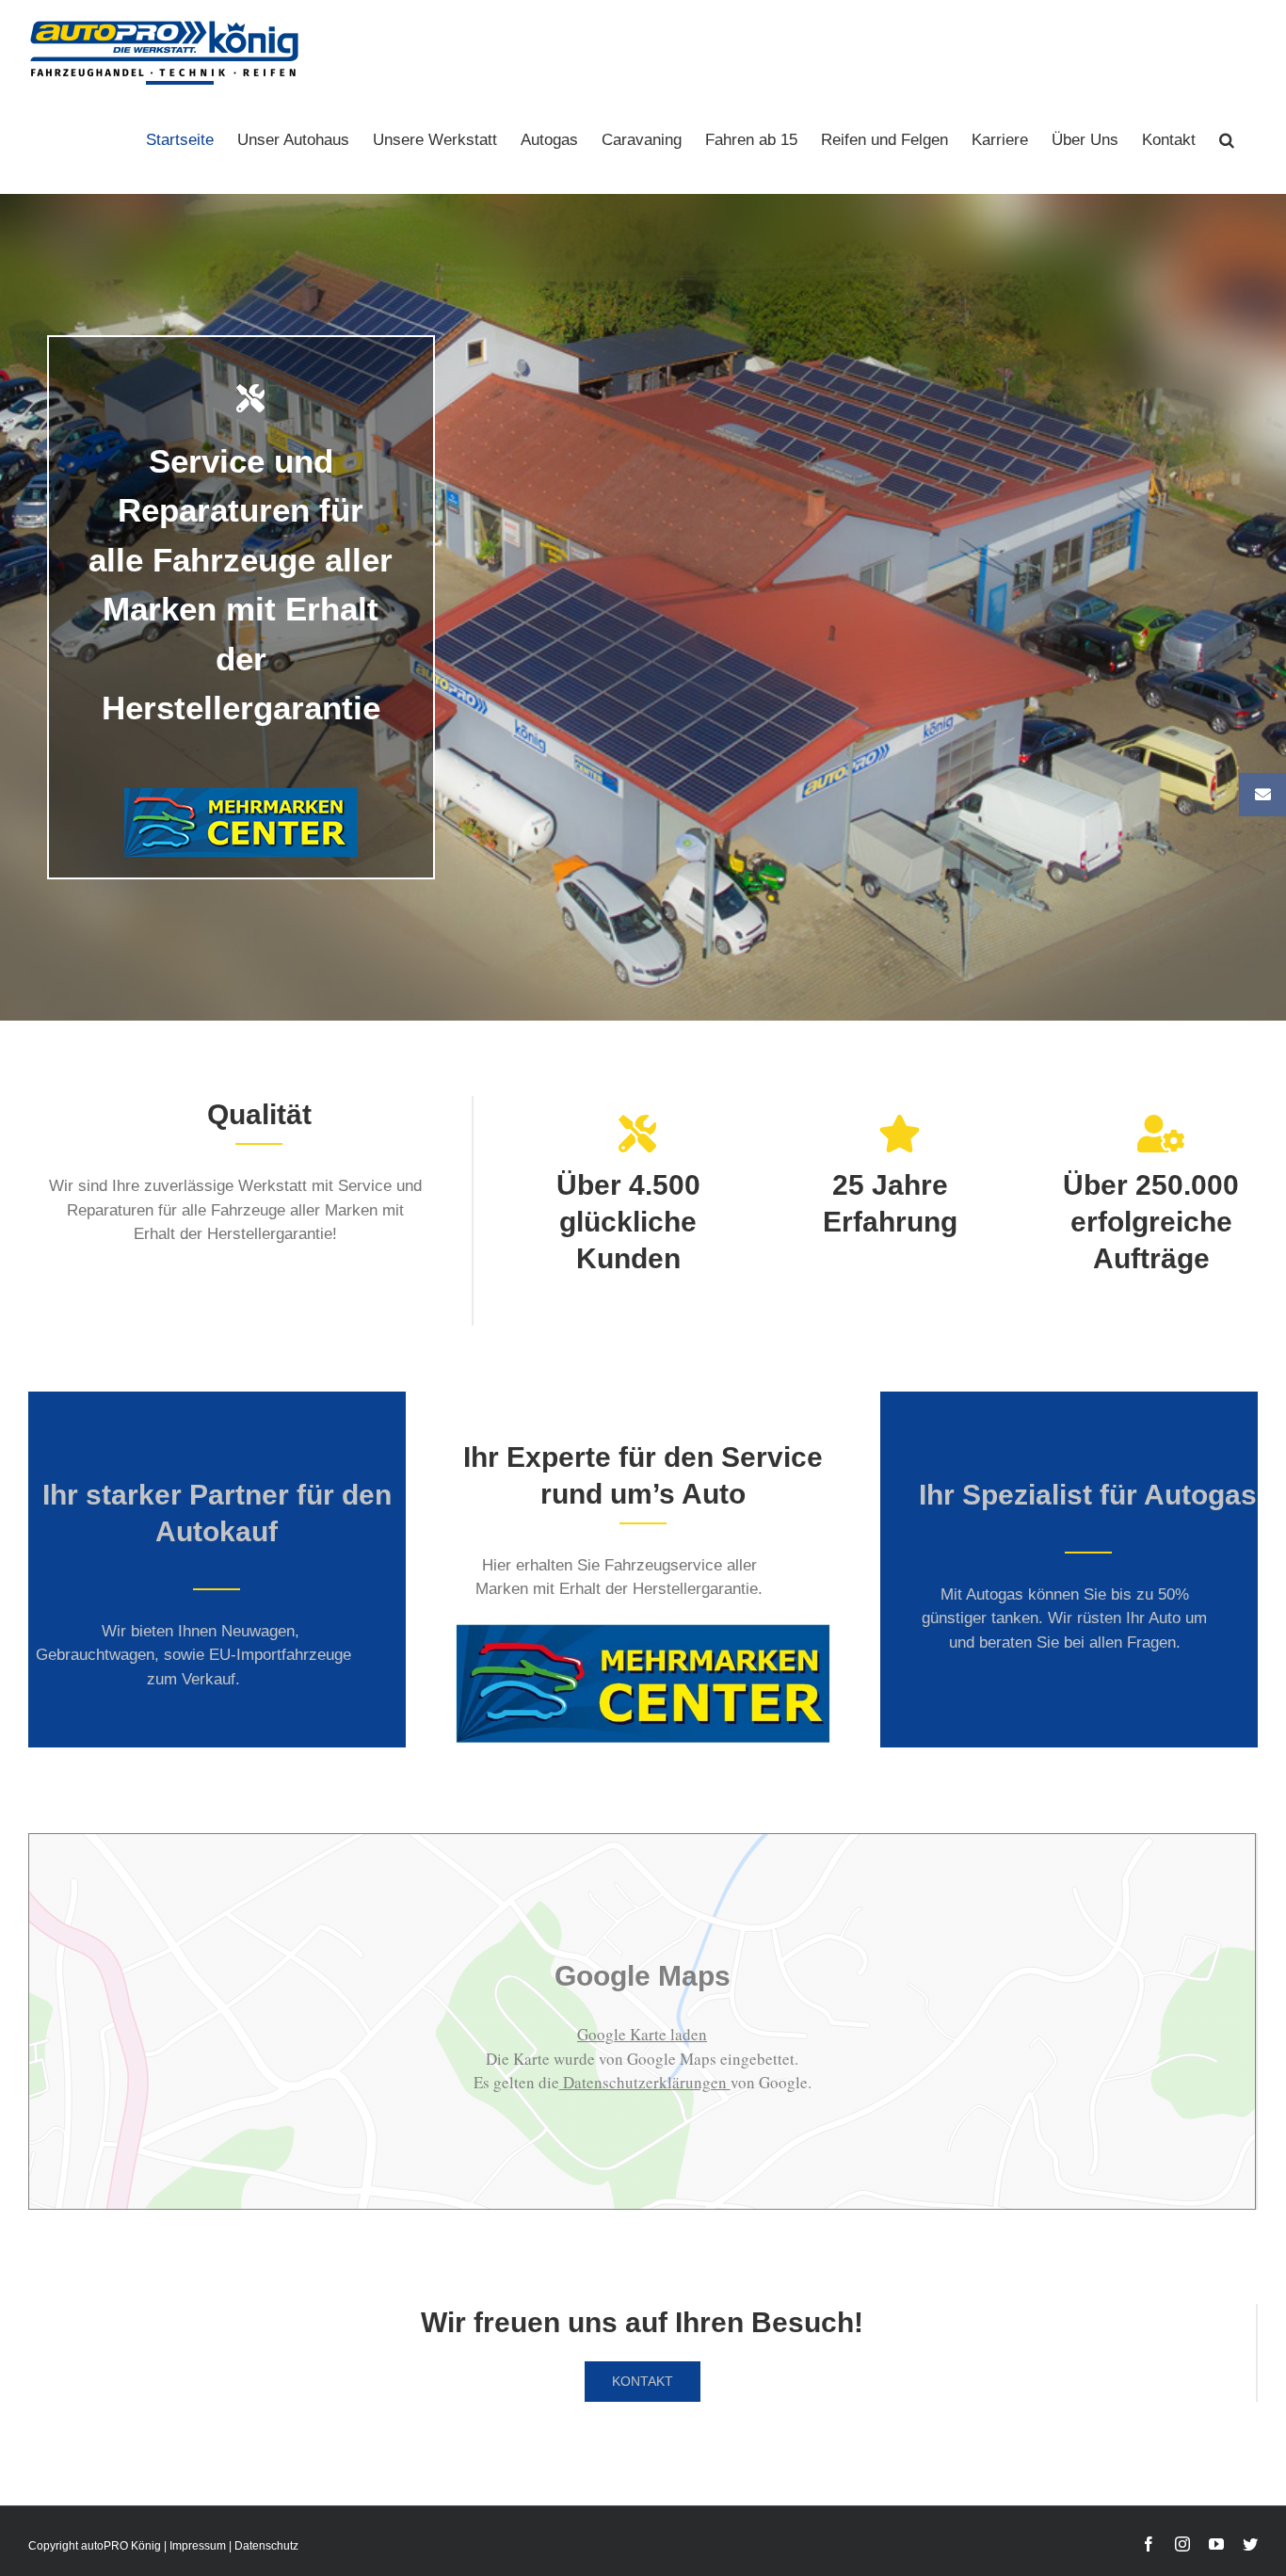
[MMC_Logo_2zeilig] (643, 1630)
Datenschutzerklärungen (645, 2082)
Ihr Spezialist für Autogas (1088, 1495)
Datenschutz (266, 2546)
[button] (1227, 137)
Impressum (198, 2546)
